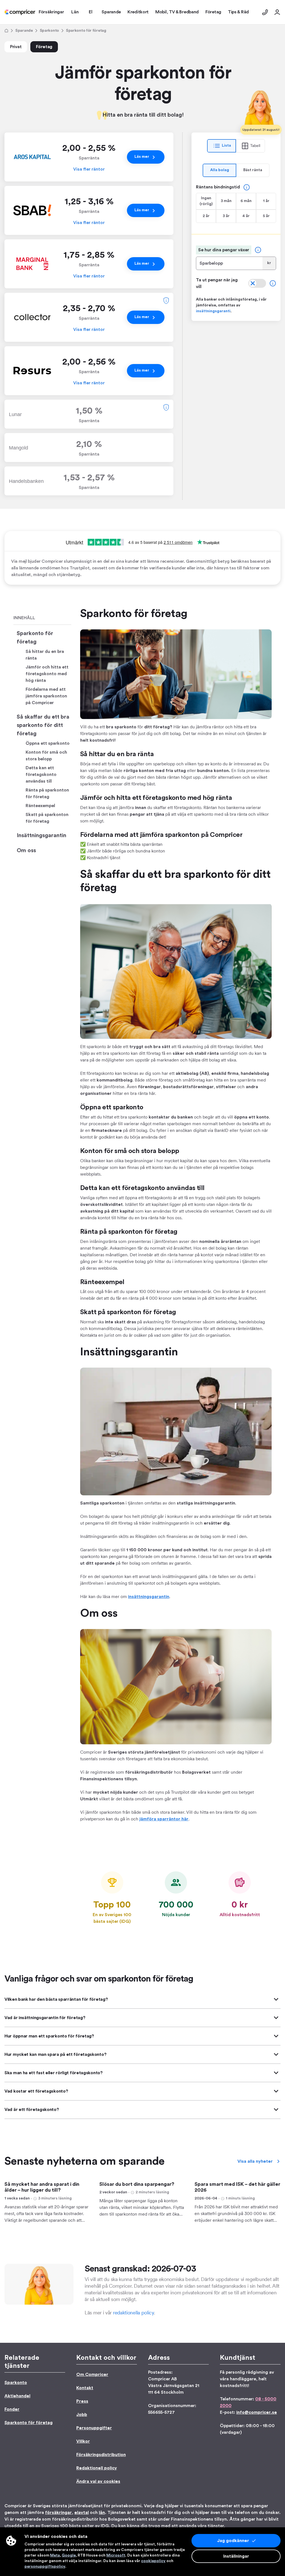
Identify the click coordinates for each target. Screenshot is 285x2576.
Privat (16, 47)
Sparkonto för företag (35, 638)
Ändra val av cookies (98, 2481)
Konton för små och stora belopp (46, 756)
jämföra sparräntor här (164, 1819)
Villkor (83, 2441)
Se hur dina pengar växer (224, 250)
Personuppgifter (94, 2428)
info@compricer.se (257, 2412)
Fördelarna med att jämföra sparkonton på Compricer (46, 696)
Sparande (24, 31)
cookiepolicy (153, 2561)
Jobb (82, 2415)
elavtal (82, 2513)
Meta (55, 2555)
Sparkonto (49, 31)
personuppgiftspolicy (45, 2567)
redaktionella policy (133, 2313)
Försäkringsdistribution (101, 2455)
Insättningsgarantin (41, 835)
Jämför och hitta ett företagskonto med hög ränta (47, 674)
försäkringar (58, 2513)
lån (102, 2513)
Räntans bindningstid (218, 187)
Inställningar (236, 2556)
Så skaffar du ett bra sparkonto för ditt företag (43, 725)
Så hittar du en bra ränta (45, 655)
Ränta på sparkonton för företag (47, 793)
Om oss (26, 851)
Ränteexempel (40, 806)
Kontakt (85, 2388)
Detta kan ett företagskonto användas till (41, 775)
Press (82, 2401)
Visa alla (255, 2161)
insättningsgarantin (149, 1597)
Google (69, 2555)
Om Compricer (92, 2375)
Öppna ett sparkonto (48, 743)
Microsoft (116, 2555)
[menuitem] (20, 12)
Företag (44, 47)
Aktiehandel (17, 2396)
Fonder (12, 2409)
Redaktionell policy (97, 2468)
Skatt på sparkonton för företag (47, 818)
